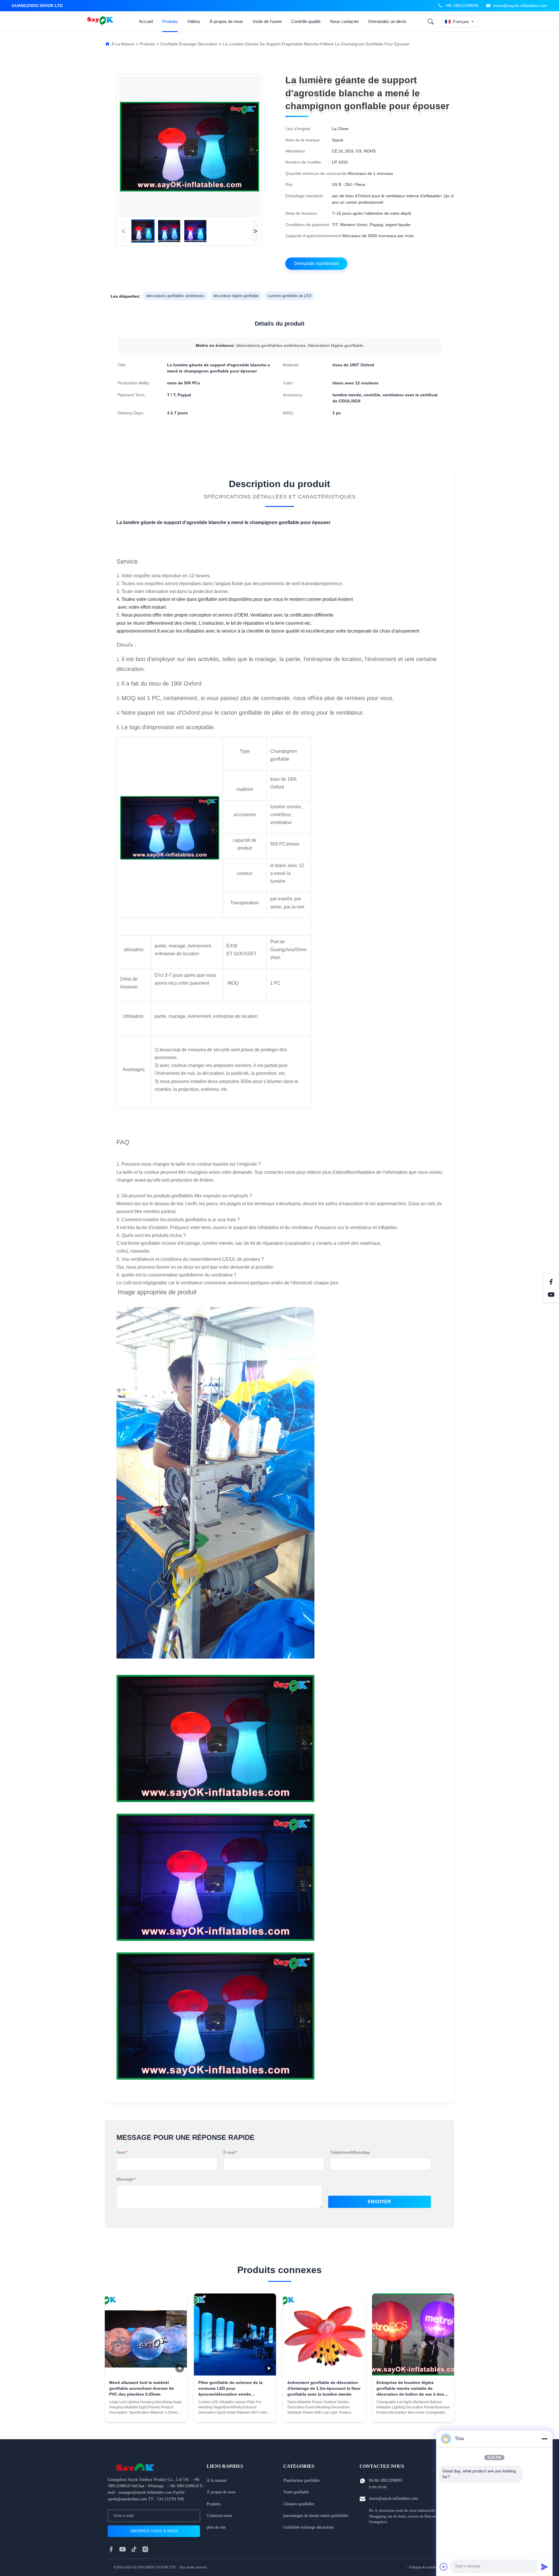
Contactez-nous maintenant (146, 2413)
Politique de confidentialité (427, 2567)
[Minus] (544, 2439)
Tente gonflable (296, 2492)
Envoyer (379, 2202)
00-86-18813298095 (386, 2480)
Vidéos (194, 21)
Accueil (146, 21)
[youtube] (123, 2549)
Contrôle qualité (306, 21)
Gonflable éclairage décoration (189, 44)
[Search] (431, 22)
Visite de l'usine (267, 21)
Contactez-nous (219, 2516)
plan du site (216, 2527)
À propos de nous (226, 21)
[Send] (544, 2567)
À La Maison (123, 44)
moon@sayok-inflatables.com (520, 6)
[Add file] (444, 2567)
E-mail (230, 2152)
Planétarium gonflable (301, 2480)
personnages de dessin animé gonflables (316, 2516)
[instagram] (145, 2549)
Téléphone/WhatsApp (350, 2152)
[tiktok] (134, 2549)
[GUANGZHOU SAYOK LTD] (101, 22)
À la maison (217, 2480)
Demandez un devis (387, 21)
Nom (122, 2152)
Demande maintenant (316, 263)
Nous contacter (344, 21)
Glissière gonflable (299, 2504)
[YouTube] (551, 1295)
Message (126, 2179)
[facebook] (111, 2549)
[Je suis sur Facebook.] (551, 1282)
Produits (170, 21)
